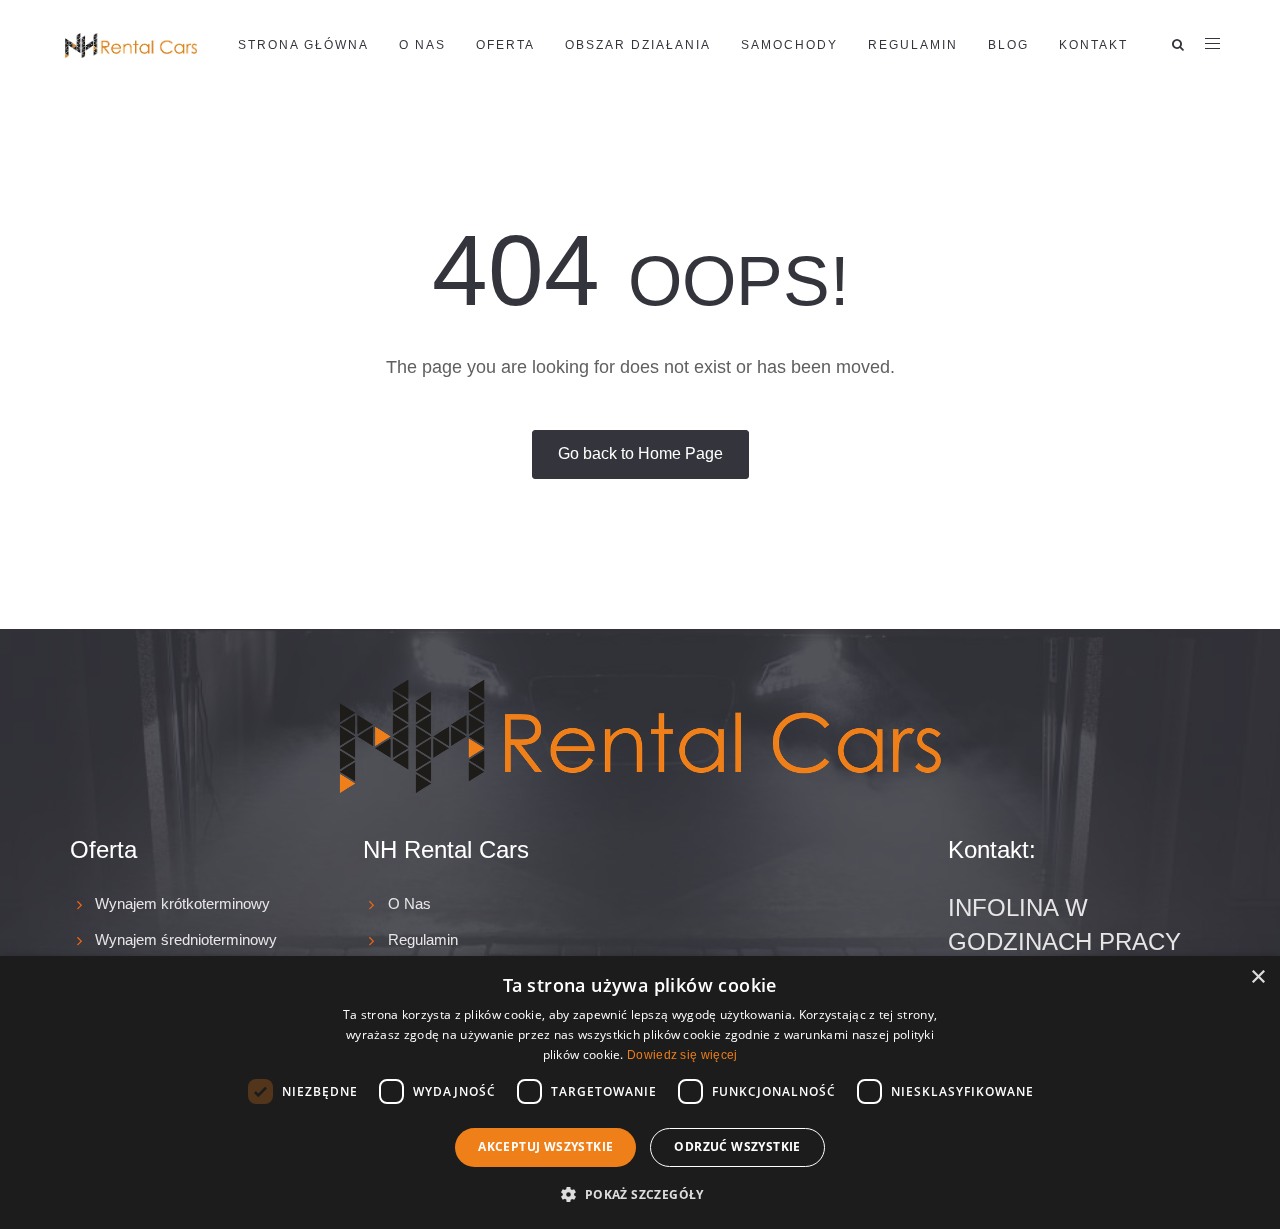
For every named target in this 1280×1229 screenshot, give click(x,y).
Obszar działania (638, 45)
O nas (422, 45)
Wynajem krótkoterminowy (182, 903)
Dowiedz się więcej (682, 1055)
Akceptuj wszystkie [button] (545, 1146)
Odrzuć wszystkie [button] (737, 1146)
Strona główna (303, 45)
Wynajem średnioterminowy (186, 939)
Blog (1008, 45)
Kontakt (1093, 45)
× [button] (1257, 977)
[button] (639, 1193)
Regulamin (913, 45)
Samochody (789, 45)
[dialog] (640, 1092)
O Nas (409, 903)
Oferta (505, 45)
